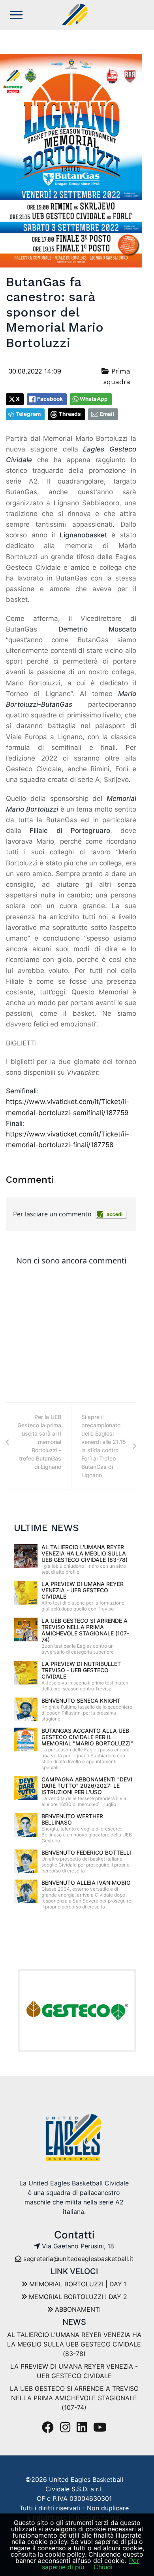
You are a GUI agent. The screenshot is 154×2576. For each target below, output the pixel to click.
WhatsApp (94, 399)
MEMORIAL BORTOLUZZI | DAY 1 (77, 2284)
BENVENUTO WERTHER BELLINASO (72, 1819)
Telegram (28, 414)
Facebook (50, 399)
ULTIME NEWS (46, 1528)
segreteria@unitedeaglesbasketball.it (78, 2259)
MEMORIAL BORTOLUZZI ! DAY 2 (77, 2297)
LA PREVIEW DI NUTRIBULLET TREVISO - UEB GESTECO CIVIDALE (81, 1670)
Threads (70, 414)
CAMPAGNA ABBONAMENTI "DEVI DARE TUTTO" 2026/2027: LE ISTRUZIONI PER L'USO (87, 1786)
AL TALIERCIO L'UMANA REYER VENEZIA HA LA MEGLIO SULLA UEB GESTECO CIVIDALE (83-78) (85, 1553)
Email (107, 414)
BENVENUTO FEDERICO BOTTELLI (86, 1852)
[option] (77, 2011)
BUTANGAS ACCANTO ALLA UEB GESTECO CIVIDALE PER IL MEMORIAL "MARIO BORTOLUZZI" (87, 1737)
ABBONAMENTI (77, 2309)
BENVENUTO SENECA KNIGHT (81, 1701)
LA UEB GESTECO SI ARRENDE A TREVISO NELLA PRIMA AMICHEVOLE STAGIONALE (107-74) (85, 1630)
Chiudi (103, 2567)
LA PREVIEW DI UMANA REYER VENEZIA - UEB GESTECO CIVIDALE (83, 1590)
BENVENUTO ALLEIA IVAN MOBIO (86, 1883)
